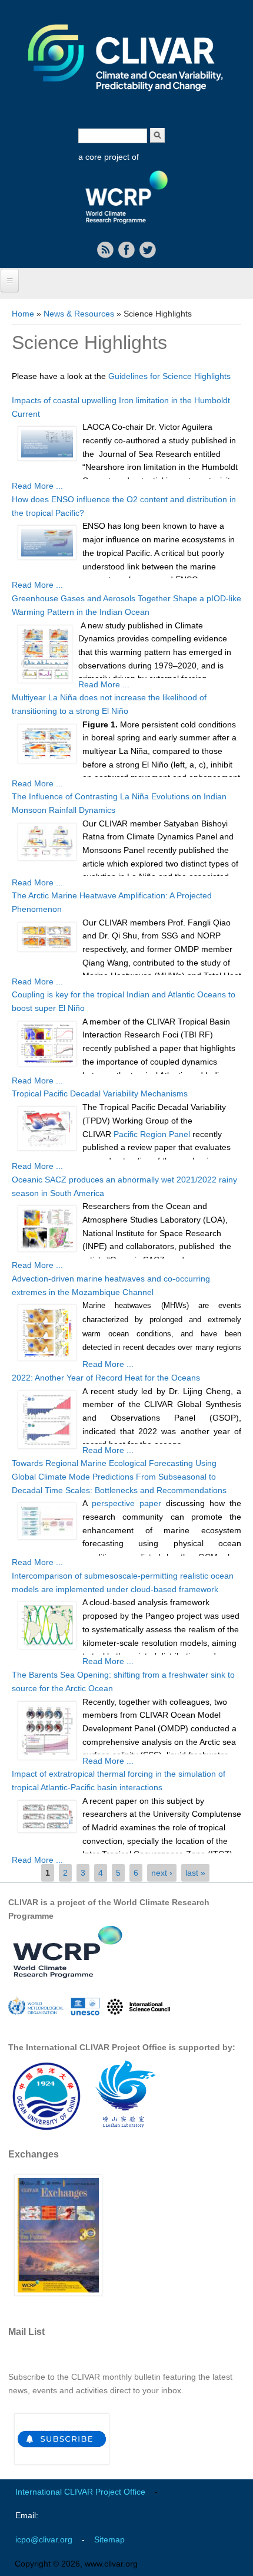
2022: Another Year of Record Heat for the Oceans (106, 1378)
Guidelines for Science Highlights (169, 376)
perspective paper (126, 1503)
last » (195, 1873)
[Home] (126, 99)
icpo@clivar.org (44, 2539)
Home (23, 314)
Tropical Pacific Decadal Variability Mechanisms (100, 1093)
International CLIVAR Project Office (80, 2492)
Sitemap (109, 2539)
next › (162, 1873)
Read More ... (37, 486)
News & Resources (79, 314)
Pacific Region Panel (152, 1134)
